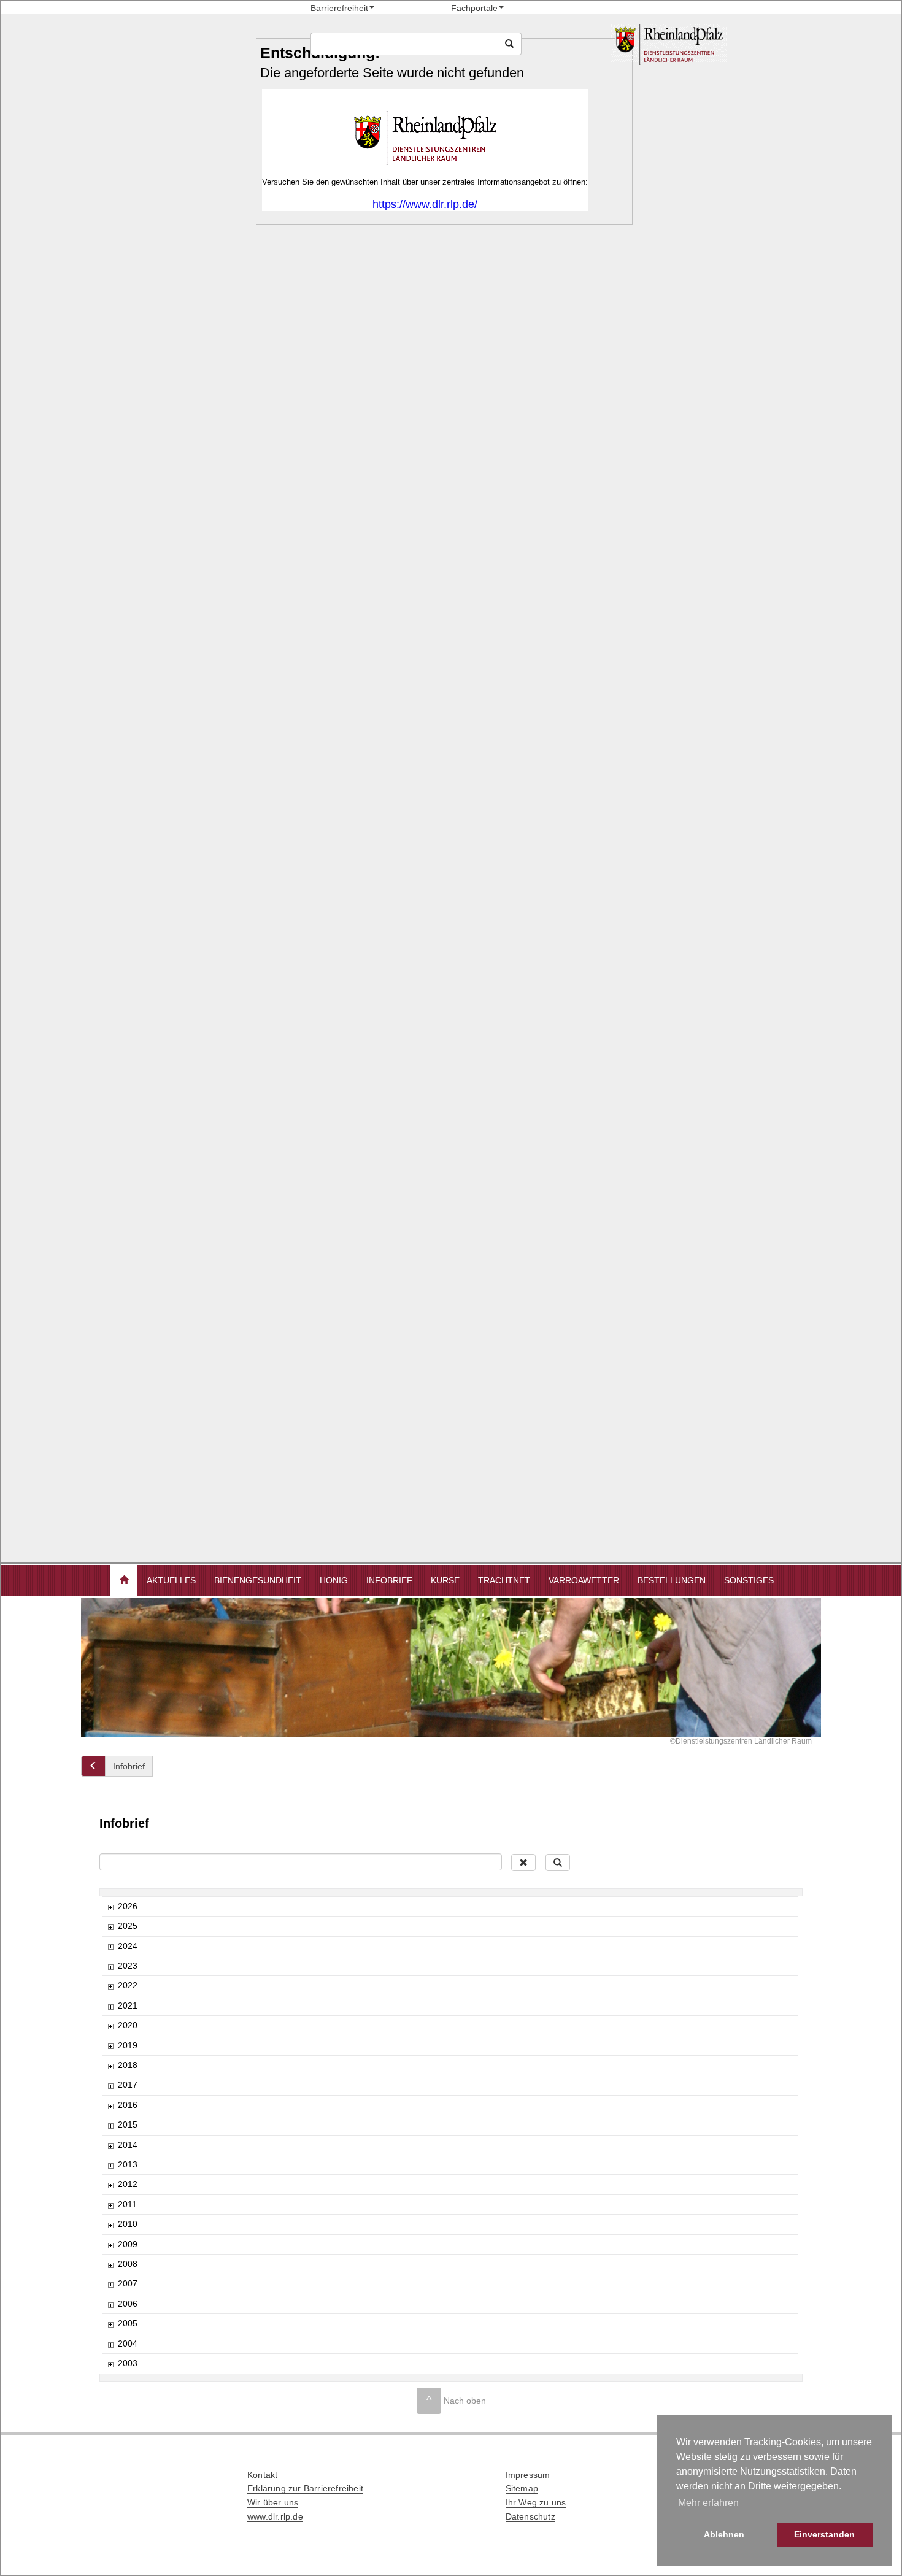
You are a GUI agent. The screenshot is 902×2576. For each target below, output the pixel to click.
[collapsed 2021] (110, 2006)
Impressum (528, 2475)
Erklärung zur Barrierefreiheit (305, 2488)
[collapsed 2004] (110, 2344)
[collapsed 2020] (110, 2026)
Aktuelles (171, 1580)
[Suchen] (509, 44)
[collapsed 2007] (110, 2284)
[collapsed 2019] (110, 2046)
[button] (124, 1580)
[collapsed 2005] (110, 2324)
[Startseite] (713, 44)
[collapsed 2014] (110, 2146)
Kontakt (262, 2475)
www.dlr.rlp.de (275, 2516)
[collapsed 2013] (110, 2165)
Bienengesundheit (258, 1580)
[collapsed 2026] (110, 1907)
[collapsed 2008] (110, 2265)
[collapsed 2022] (110, 1986)
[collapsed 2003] (110, 2364)
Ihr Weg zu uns (536, 2502)
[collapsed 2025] (110, 1927)
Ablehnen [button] (724, 2534)
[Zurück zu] (93, 1766)
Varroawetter (584, 1580)
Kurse (445, 1580)
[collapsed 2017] (110, 2086)
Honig (334, 1580)
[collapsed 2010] (110, 2225)
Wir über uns (273, 2502)
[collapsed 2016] (110, 2106)
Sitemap (522, 2488)
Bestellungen (672, 1580)
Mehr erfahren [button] (708, 2503)
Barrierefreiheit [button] (339, 8)
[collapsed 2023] (110, 1967)
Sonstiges (749, 1580)
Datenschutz (530, 2516)
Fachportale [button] (474, 8)
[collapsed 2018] (110, 2066)
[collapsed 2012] (110, 2185)
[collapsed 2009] (110, 2245)
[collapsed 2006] (110, 2305)
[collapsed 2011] (110, 2205)
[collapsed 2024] (110, 1947)
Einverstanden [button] (824, 2534)
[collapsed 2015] (110, 2125)
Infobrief (389, 1580)
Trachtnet (504, 1580)
